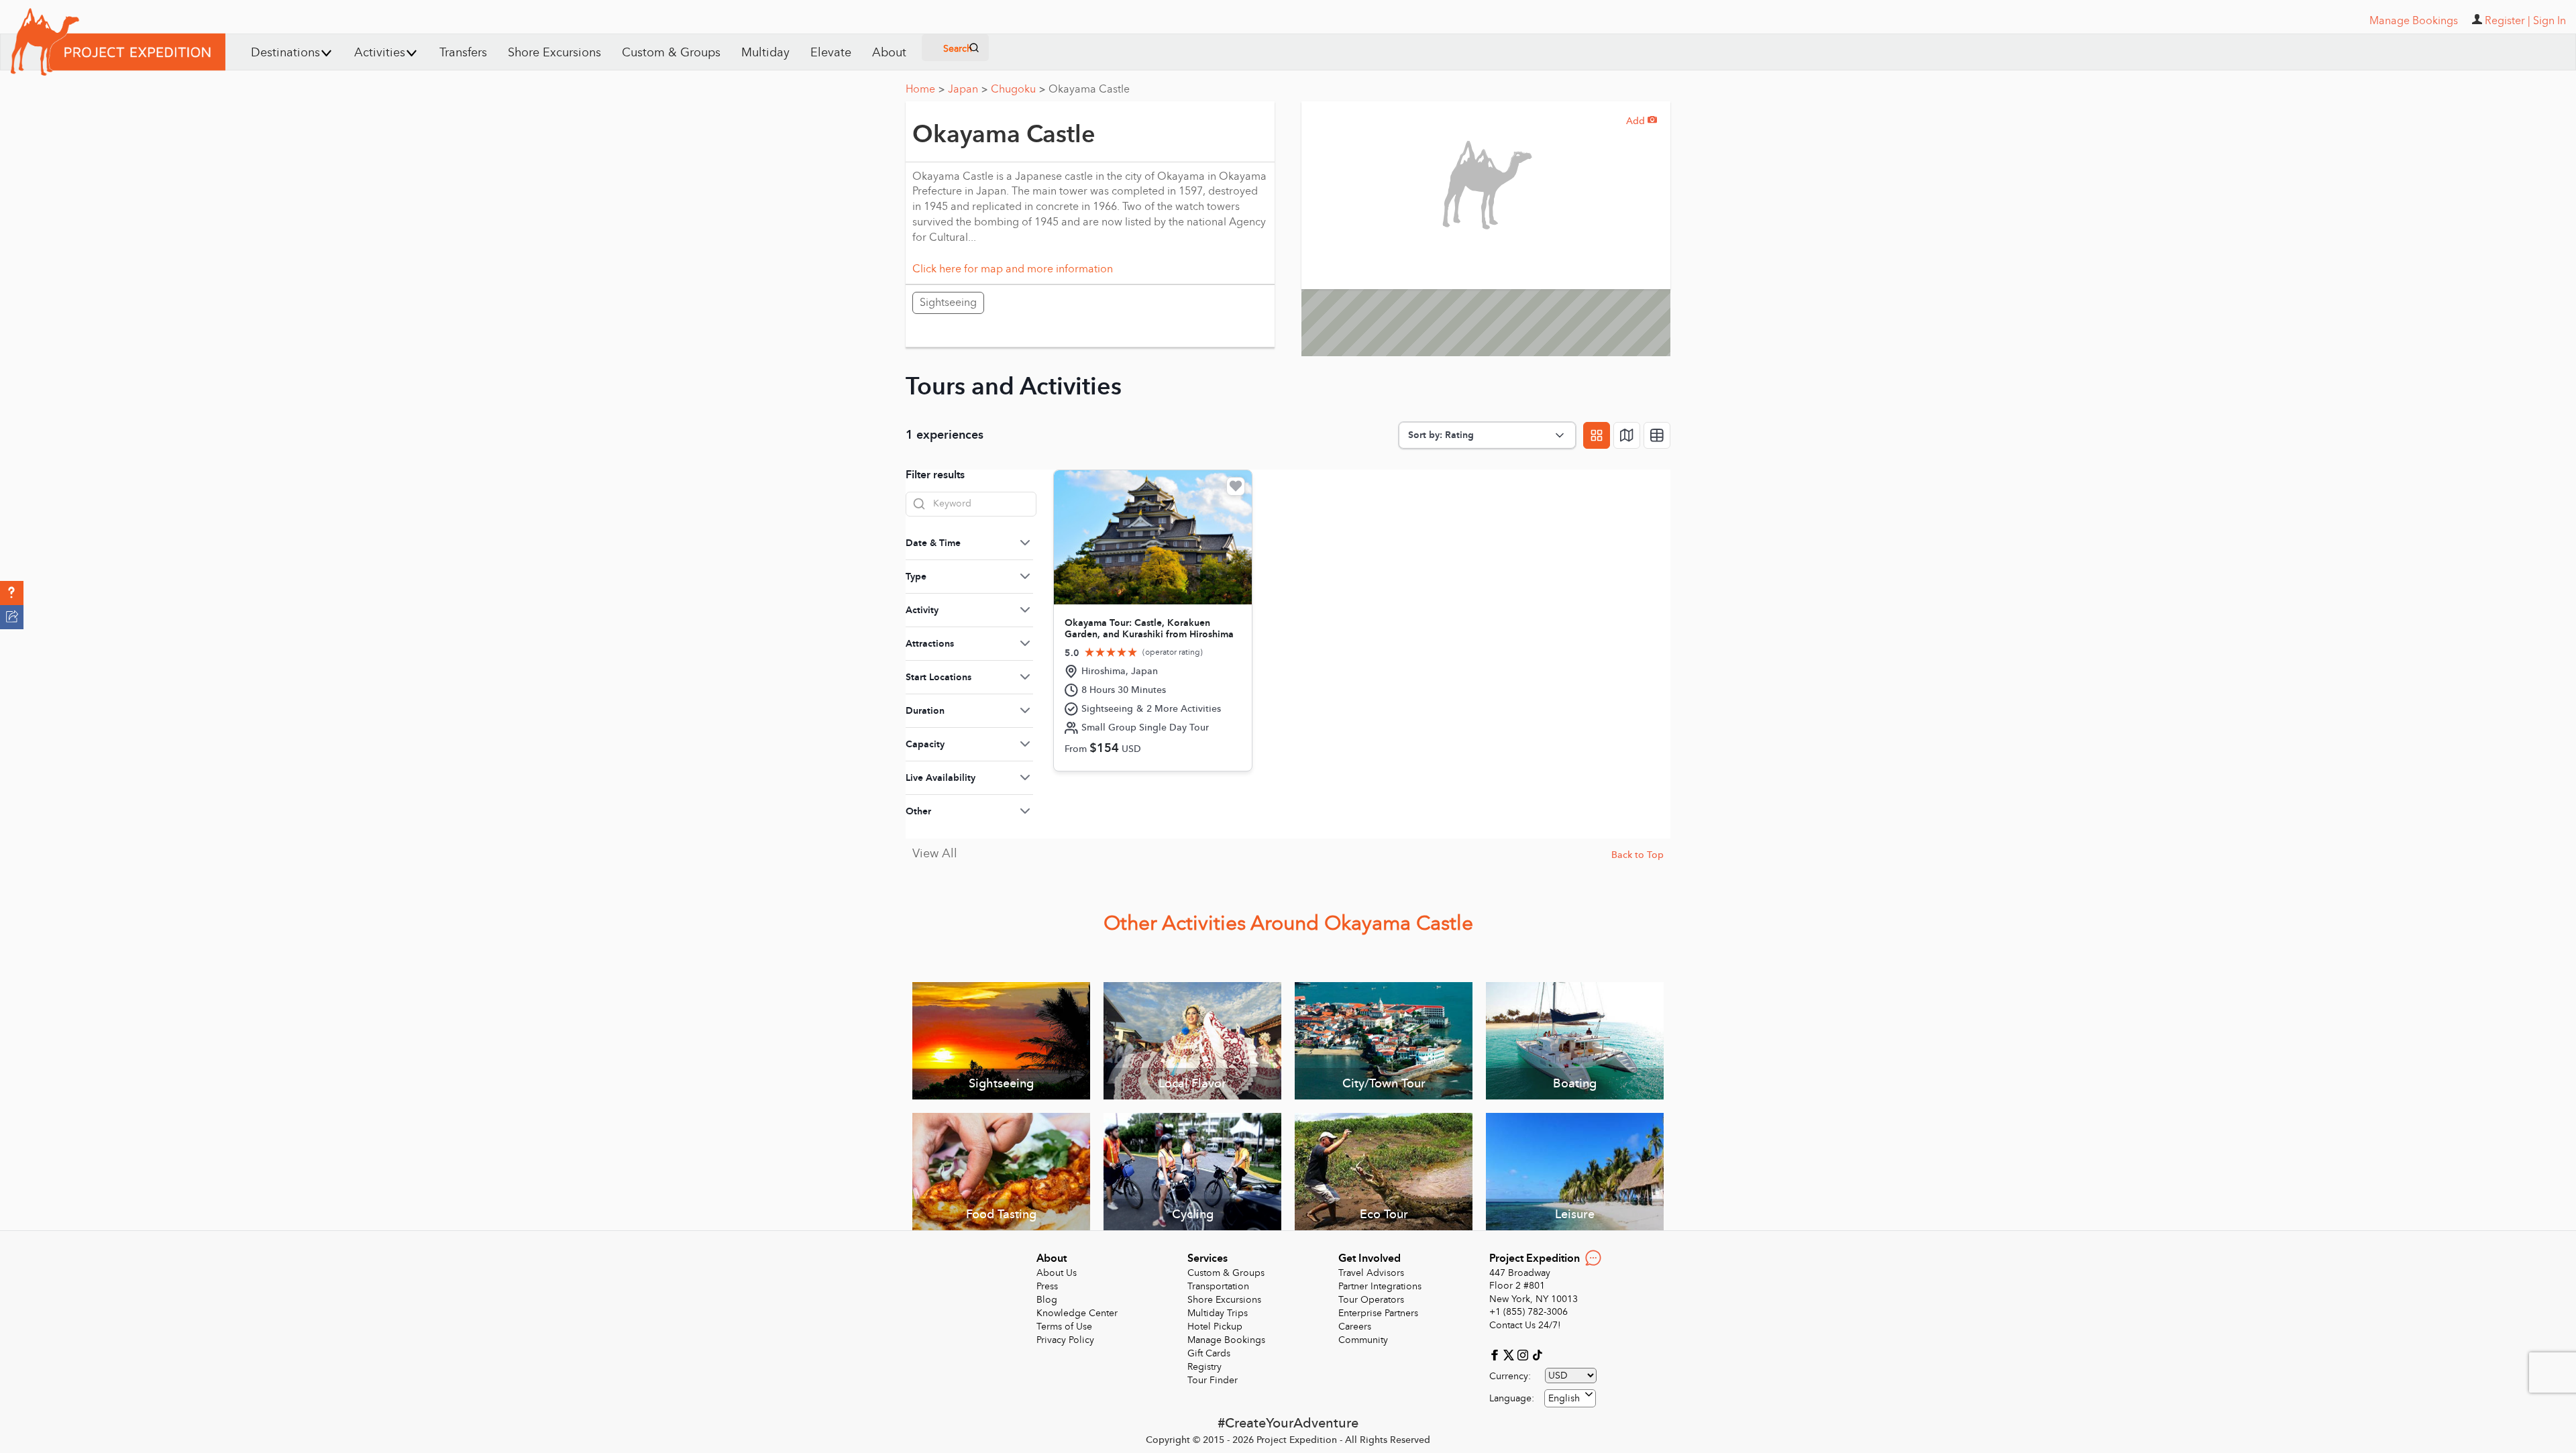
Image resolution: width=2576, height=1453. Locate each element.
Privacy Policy (1065, 1340)
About (889, 53)
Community (1363, 1340)
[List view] (1657, 435)
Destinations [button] (285, 53)
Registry (1204, 1367)
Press (1047, 1286)
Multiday (765, 53)
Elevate (831, 53)
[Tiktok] (1537, 1354)
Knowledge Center (1077, 1313)
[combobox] (1570, 1398)
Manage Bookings (1226, 1340)
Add (1642, 121)
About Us (1057, 1273)
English (1564, 1398)
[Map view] (1627, 435)
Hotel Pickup (1215, 1327)
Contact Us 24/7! (1525, 1325)
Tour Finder (1213, 1380)
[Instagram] (1524, 1354)
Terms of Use (1064, 1327)
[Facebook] (1496, 1354)
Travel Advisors (1371, 1273)
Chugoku (1018, 89)
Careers (1355, 1327)
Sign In (2550, 21)
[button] (12, 593)
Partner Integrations (1380, 1286)
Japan (968, 89)
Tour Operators (1371, 1300)
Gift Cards (1209, 1353)
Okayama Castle (1089, 89)
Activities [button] (380, 53)
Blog (1047, 1300)
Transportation (1218, 1286)
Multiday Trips (1218, 1313)
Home (925, 89)
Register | (2508, 21)
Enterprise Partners (1378, 1313)
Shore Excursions (554, 53)
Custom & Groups (671, 53)
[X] (1510, 1354)
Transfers (463, 53)
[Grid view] (1597, 435)
